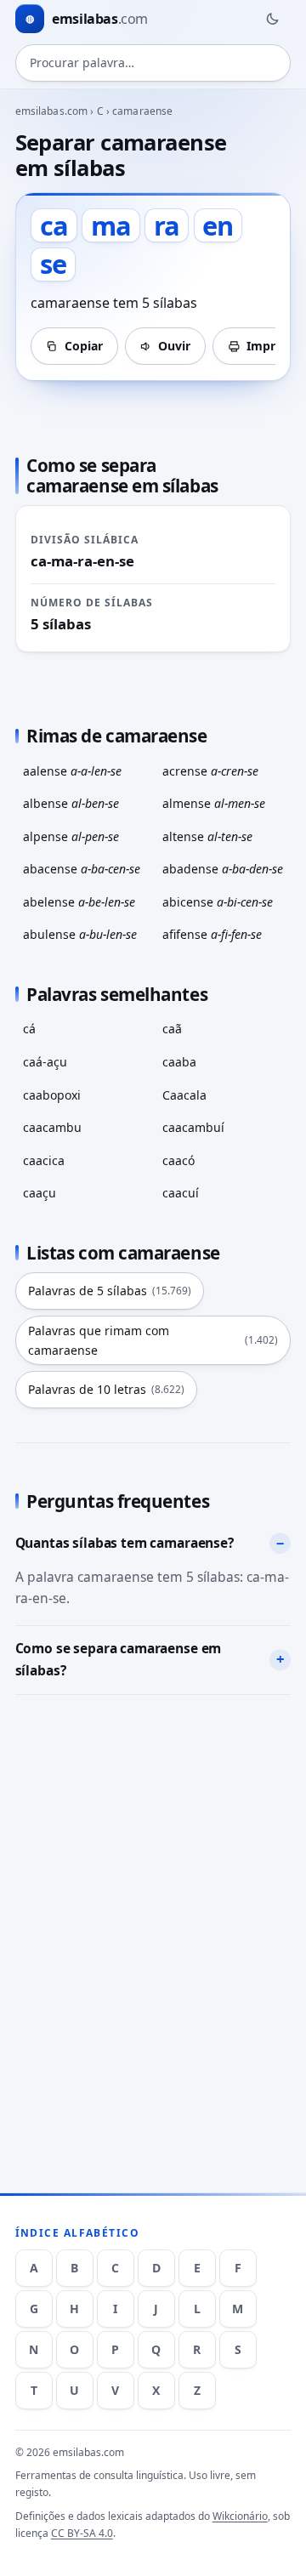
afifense (212, 934)
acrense (210, 771)
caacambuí (193, 1127)
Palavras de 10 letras (106, 1389)
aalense (72, 771)
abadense (223, 869)
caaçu (40, 1193)
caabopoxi (52, 1095)
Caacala (184, 1095)
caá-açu (45, 1062)
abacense (82, 869)
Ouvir (174, 346)
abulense (80, 934)
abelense (79, 902)
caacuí (181, 1193)
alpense (71, 836)
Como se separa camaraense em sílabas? (119, 1659)
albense (71, 803)
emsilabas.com (52, 111)
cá (29, 1029)
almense (214, 803)
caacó (178, 1160)
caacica (44, 1160)
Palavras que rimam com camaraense (153, 1340)
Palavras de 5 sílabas (110, 1291)
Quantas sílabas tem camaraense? (125, 1543)
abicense (218, 902)
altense (207, 836)
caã (172, 1029)
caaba (179, 1062)
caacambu (52, 1127)
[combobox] (153, 63)
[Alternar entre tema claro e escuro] (272, 19)
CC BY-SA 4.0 (82, 2533)
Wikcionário (240, 2516)
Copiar (84, 346)
